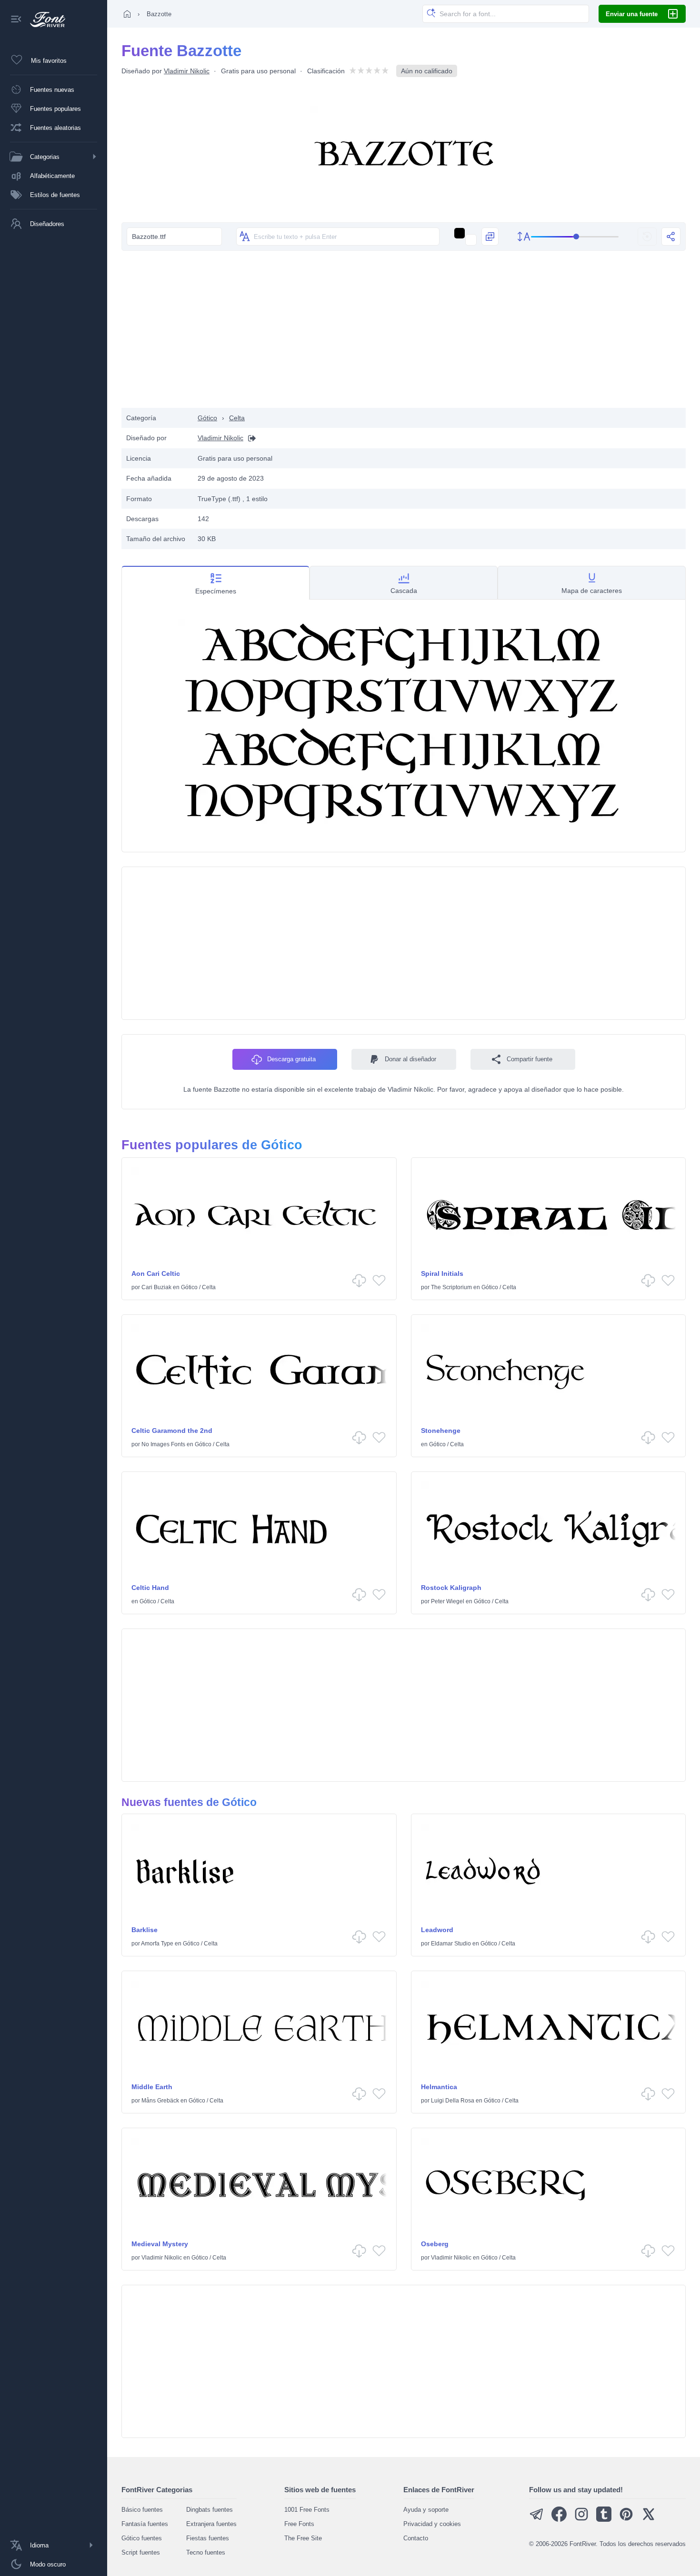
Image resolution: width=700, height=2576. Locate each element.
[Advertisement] (404, 332)
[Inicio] (127, 14)
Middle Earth (152, 2087)
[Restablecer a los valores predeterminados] (647, 237)
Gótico (207, 418)
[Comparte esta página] (671, 237)
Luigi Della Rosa (453, 2101)
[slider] (575, 237)
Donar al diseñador (410, 1059)
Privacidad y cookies (432, 2524)
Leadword (437, 1930)
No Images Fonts (163, 1444)
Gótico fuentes (142, 2538)
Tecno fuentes (206, 2552)
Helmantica (439, 2087)
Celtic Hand (150, 1588)
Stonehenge (441, 1431)
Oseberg (435, 2244)
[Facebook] (559, 2520)
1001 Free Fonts (307, 2510)
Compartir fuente (530, 1059)
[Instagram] (581, 2520)
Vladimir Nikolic (187, 71)
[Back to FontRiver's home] (44, 20)
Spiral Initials (442, 1273)
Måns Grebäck (160, 2101)
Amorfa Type (157, 1944)
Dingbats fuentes (210, 2510)
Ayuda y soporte (426, 2510)
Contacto (416, 2538)
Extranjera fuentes (211, 2524)
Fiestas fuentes (208, 2538)
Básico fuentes (142, 2510)
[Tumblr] (604, 2520)
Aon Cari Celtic (156, 1273)
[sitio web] (250, 438)
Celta (237, 418)
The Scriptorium (451, 1287)
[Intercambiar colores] (490, 237)
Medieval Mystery (160, 2244)
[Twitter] (649, 2520)
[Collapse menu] (16, 20)
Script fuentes (141, 2552)
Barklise (145, 1930)
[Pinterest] (626, 2520)
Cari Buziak (156, 1287)
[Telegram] (537, 2520)
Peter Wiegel (448, 1601)
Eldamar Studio (451, 1944)
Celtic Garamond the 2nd (172, 1431)
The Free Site (303, 2538)
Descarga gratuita (291, 1059)
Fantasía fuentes (145, 2524)
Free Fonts (299, 2524)
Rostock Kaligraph (451, 1588)
